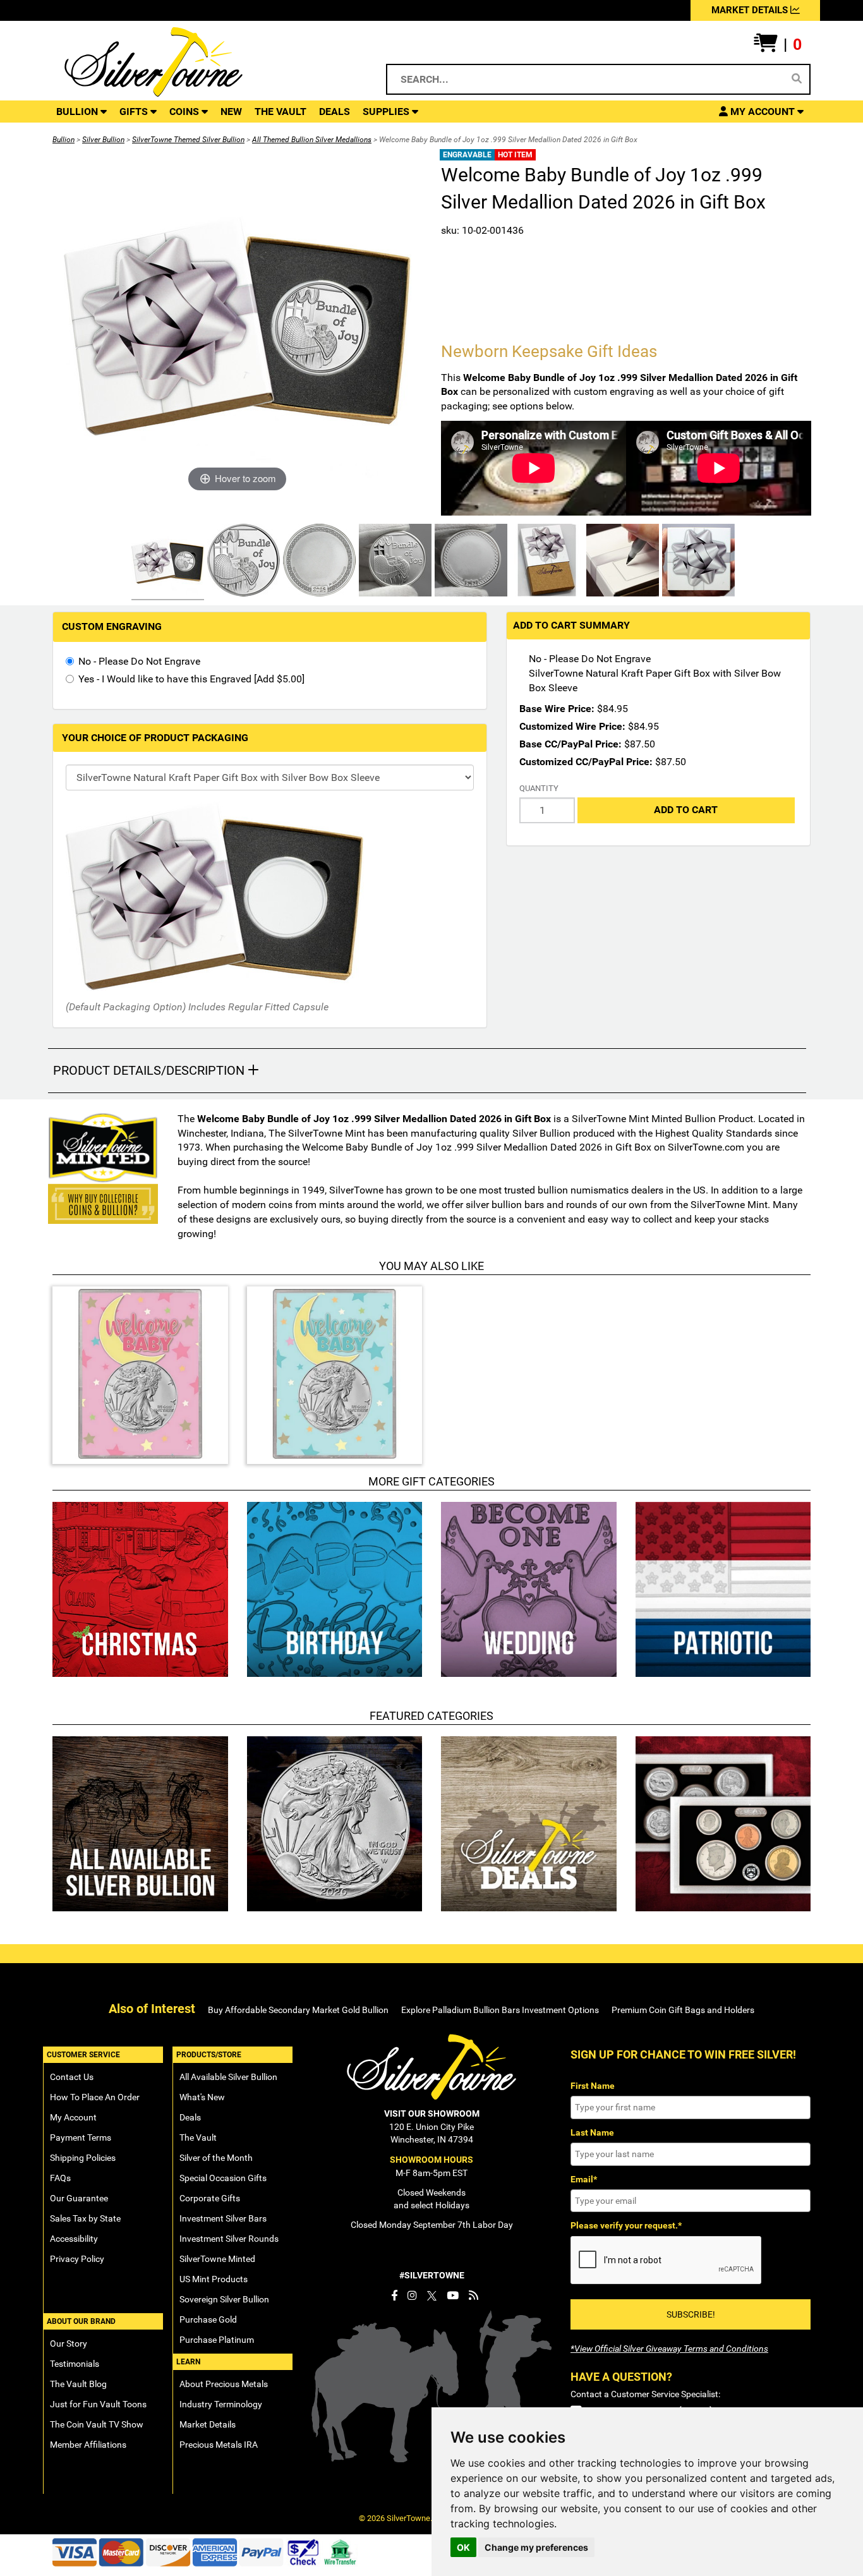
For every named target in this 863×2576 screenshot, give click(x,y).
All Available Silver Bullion (228, 2077)
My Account (73, 2117)
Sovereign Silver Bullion (224, 2299)
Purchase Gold (208, 2319)
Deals (190, 2117)
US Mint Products (214, 2279)
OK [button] (463, 2547)
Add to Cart (686, 810)
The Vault (198, 2138)
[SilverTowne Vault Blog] (474, 2295)
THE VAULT (281, 112)
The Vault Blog (78, 2384)
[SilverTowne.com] (205, 62)
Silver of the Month (216, 2158)
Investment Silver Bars (223, 2218)
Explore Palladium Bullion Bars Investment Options (500, 2010)
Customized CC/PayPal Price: (586, 762)
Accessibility (74, 2239)
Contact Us (72, 2077)
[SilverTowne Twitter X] (432, 2295)
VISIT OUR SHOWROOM (432, 2113)
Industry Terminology (221, 2404)
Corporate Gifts (210, 2198)
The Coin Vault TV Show (97, 2424)
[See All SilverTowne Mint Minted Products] (103, 1148)
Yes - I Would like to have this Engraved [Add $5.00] (191, 679)
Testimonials (75, 2364)
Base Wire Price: (557, 709)
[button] (778, 45)
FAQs (60, 2178)
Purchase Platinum (217, 2340)
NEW (231, 112)
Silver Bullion (103, 140)
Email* (584, 2179)
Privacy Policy (77, 2259)
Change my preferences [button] (536, 2547)
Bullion (63, 140)
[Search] (797, 79)
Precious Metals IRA (219, 2445)
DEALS (335, 112)
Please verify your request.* (626, 2225)
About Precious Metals (224, 2384)
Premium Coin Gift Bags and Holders (683, 2010)
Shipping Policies (83, 2158)
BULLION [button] (78, 112)
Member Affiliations (88, 2445)
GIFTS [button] (135, 112)
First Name (593, 2086)
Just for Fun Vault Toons (98, 2404)
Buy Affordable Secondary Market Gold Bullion (298, 2010)
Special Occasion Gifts (223, 2178)
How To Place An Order (95, 2097)
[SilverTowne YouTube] (453, 2295)
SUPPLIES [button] (387, 112)
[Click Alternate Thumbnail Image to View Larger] (166, 562)
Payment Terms (81, 2138)
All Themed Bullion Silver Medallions (312, 140)
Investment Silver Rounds (229, 2239)
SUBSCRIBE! (691, 2314)
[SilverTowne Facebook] (394, 2295)
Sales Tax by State (85, 2218)
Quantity (539, 788)
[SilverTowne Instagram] (412, 2295)
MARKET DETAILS (751, 10)
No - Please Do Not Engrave (139, 661)
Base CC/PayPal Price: (570, 744)
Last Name (592, 2132)
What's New (202, 2097)
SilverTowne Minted (217, 2259)
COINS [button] (185, 112)
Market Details (208, 2424)
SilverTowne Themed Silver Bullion (188, 140)
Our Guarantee (79, 2198)
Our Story (69, 2343)
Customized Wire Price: (572, 726)
